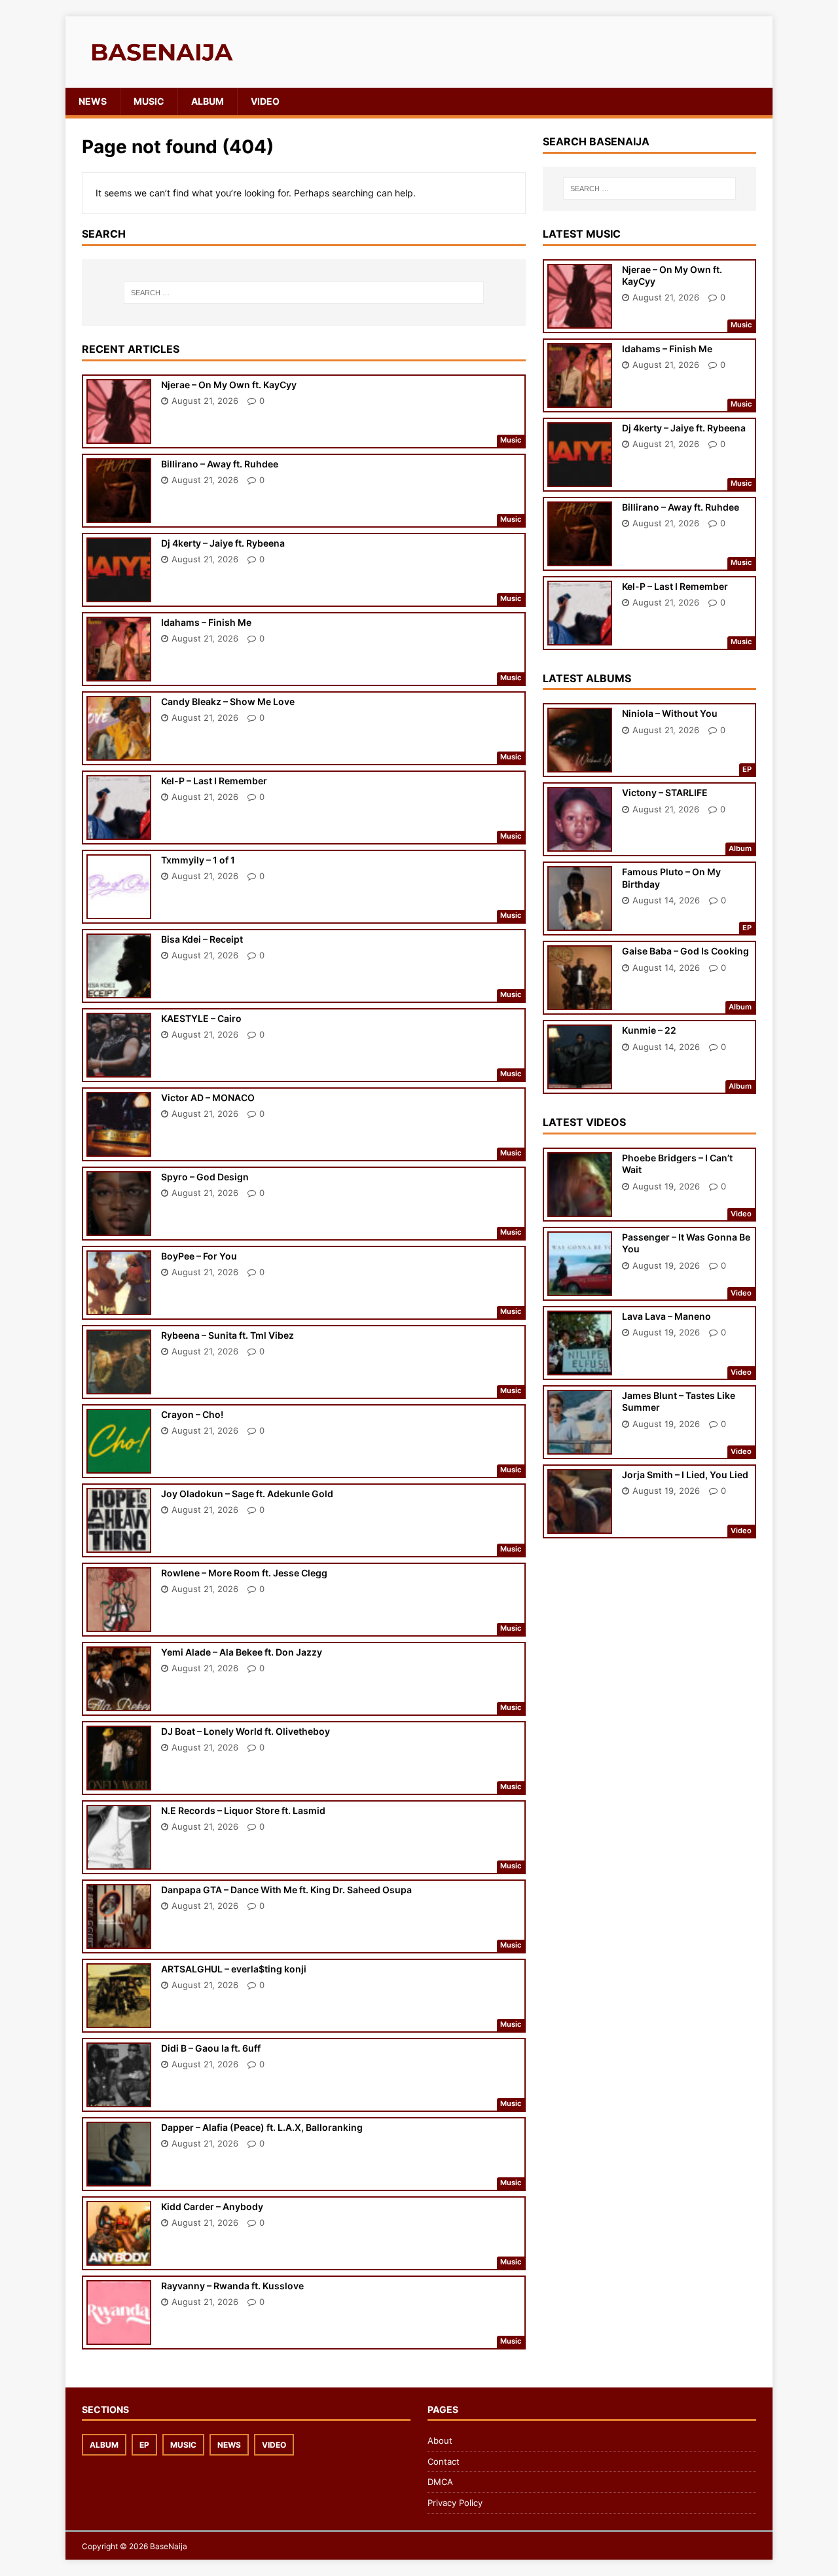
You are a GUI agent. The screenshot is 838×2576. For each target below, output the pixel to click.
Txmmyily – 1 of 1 (198, 860)
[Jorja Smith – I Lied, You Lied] (580, 1525)
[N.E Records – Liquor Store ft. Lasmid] (119, 1860)
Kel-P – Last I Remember (214, 781)
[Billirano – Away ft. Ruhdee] (119, 514)
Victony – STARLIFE (665, 792)
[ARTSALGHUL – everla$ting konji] (119, 2019)
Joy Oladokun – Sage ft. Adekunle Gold (247, 1494)
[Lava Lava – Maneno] (580, 1367)
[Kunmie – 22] (580, 1080)
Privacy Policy (455, 2503)
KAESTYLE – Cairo (201, 1018)
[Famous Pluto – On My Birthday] (580, 922)
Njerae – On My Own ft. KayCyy (229, 385)
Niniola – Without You (670, 713)
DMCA (440, 2482)
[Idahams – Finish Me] (119, 672)
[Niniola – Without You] (580, 764)
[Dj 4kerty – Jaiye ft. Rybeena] (119, 593)
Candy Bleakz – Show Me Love (228, 701)
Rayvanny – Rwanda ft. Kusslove (232, 2286)
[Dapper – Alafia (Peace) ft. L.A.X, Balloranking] (119, 2177)
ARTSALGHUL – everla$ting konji (234, 1969)
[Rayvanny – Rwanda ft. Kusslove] (119, 2335)
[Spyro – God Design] (119, 1226)
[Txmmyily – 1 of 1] (119, 910)
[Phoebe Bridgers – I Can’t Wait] (580, 1208)
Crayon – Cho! (192, 1414)
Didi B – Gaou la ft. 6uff (211, 2048)
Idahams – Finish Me (206, 622)
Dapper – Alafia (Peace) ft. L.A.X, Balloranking (262, 2127)
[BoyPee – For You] (119, 1306)
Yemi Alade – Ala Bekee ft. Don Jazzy (242, 1652)
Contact (444, 2461)
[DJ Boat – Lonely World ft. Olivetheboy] (119, 1781)
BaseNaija (169, 2546)
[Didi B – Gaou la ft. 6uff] (119, 2098)
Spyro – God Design (205, 1177)
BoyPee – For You (199, 1256)
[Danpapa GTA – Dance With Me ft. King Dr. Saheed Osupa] (119, 1939)
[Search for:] (304, 293)
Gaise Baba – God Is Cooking (685, 951)
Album (208, 101)
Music (149, 101)
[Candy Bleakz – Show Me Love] (119, 751)
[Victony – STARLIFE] (580, 843)
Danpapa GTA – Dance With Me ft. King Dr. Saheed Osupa (286, 1890)
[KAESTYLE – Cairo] (119, 1068)
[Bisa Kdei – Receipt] (119, 989)
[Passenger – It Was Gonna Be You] (580, 1287)
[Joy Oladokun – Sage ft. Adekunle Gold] (119, 1543)
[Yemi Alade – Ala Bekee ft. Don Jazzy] (119, 1702)
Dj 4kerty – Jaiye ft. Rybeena (223, 543)
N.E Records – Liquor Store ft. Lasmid (243, 1810)
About (440, 2440)
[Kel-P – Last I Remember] (119, 830)
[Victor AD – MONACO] (119, 1147)
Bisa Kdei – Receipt (202, 939)
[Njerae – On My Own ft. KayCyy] (119, 434)
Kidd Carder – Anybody (212, 2206)
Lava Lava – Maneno (666, 1316)
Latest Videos (584, 1122)
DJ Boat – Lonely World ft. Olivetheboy (246, 1731)
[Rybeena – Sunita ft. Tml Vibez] (119, 1385)
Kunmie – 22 (649, 1030)
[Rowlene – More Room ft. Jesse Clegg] (119, 1623)
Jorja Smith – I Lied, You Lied (685, 1475)
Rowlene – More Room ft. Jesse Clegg (244, 1573)
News (93, 101)
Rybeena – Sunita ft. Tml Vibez (228, 1335)
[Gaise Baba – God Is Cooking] (580, 1001)
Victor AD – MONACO (208, 1098)
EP (144, 2445)
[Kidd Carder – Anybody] (119, 2256)
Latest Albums (587, 678)
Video (265, 101)
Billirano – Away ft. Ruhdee (220, 464)
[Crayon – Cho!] (119, 1464)
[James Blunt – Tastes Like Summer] (580, 1446)
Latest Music (582, 234)
